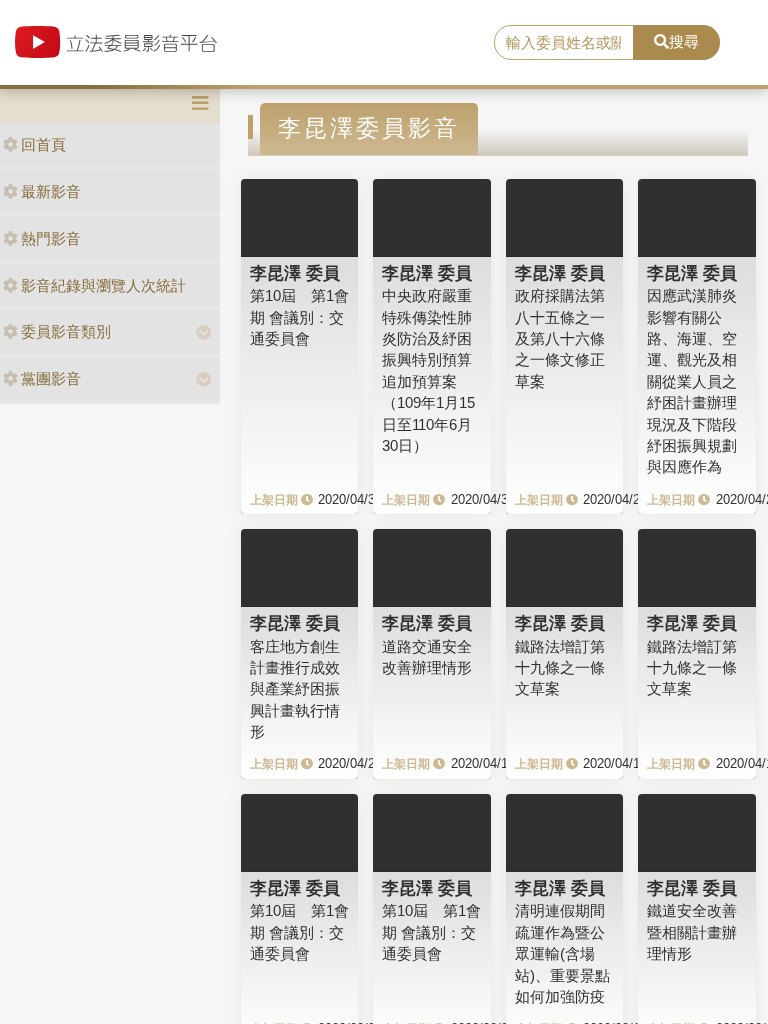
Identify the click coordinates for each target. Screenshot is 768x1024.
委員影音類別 (66, 331)
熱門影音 (51, 238)
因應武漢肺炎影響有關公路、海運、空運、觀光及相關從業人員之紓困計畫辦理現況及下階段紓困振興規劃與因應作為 (692, 381)
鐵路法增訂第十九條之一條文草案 (560, 668)
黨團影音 (51, 378)
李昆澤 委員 (295, 273)
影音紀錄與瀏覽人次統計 (103, 285)
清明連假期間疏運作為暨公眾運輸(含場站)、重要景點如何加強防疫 (562, 953)
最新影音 (51, 191)
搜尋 (684, 41)
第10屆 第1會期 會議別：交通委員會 (299, 317)
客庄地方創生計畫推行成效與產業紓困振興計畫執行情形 (295, 689)
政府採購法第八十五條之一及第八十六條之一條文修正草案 (560, 338)
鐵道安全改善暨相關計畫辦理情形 (692, 932)
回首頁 (43, 144)
